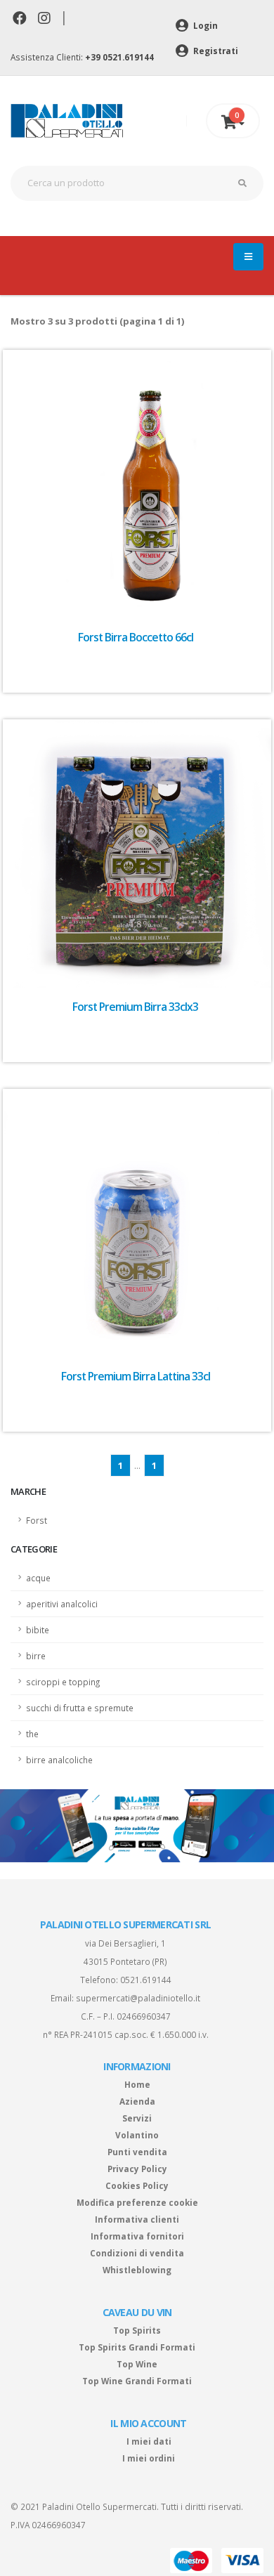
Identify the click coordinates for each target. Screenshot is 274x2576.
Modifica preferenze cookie (137, 2202)
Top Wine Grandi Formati (137, 2381)
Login (204, 25)
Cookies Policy (137, 2185)
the (32, 1734)
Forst (37, 1520)
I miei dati (149, 2441)
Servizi (137, 2118)
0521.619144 (146, 1980)
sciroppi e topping (63, 1682)
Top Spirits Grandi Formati (137, 2347)
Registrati (215, 51)
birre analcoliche (59, 1760)
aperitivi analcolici (62, 1604)
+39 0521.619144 (119, 57)
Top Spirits (137, 2330)
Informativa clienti (137, 2219)
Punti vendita (137, 2152)
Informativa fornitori (137, 2236)
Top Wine (137, 2364)
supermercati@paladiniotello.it (138, 1998)
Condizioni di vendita (137, 2253)
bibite (38, 1630)
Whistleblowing (137, 2270)
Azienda (137, 2101)
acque (38, 1578)
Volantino (137, 2135)
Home (137, 2084)
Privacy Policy (137, 2169)
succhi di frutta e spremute (80, 1708)
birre (36, 1656)
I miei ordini (149, 2458)
